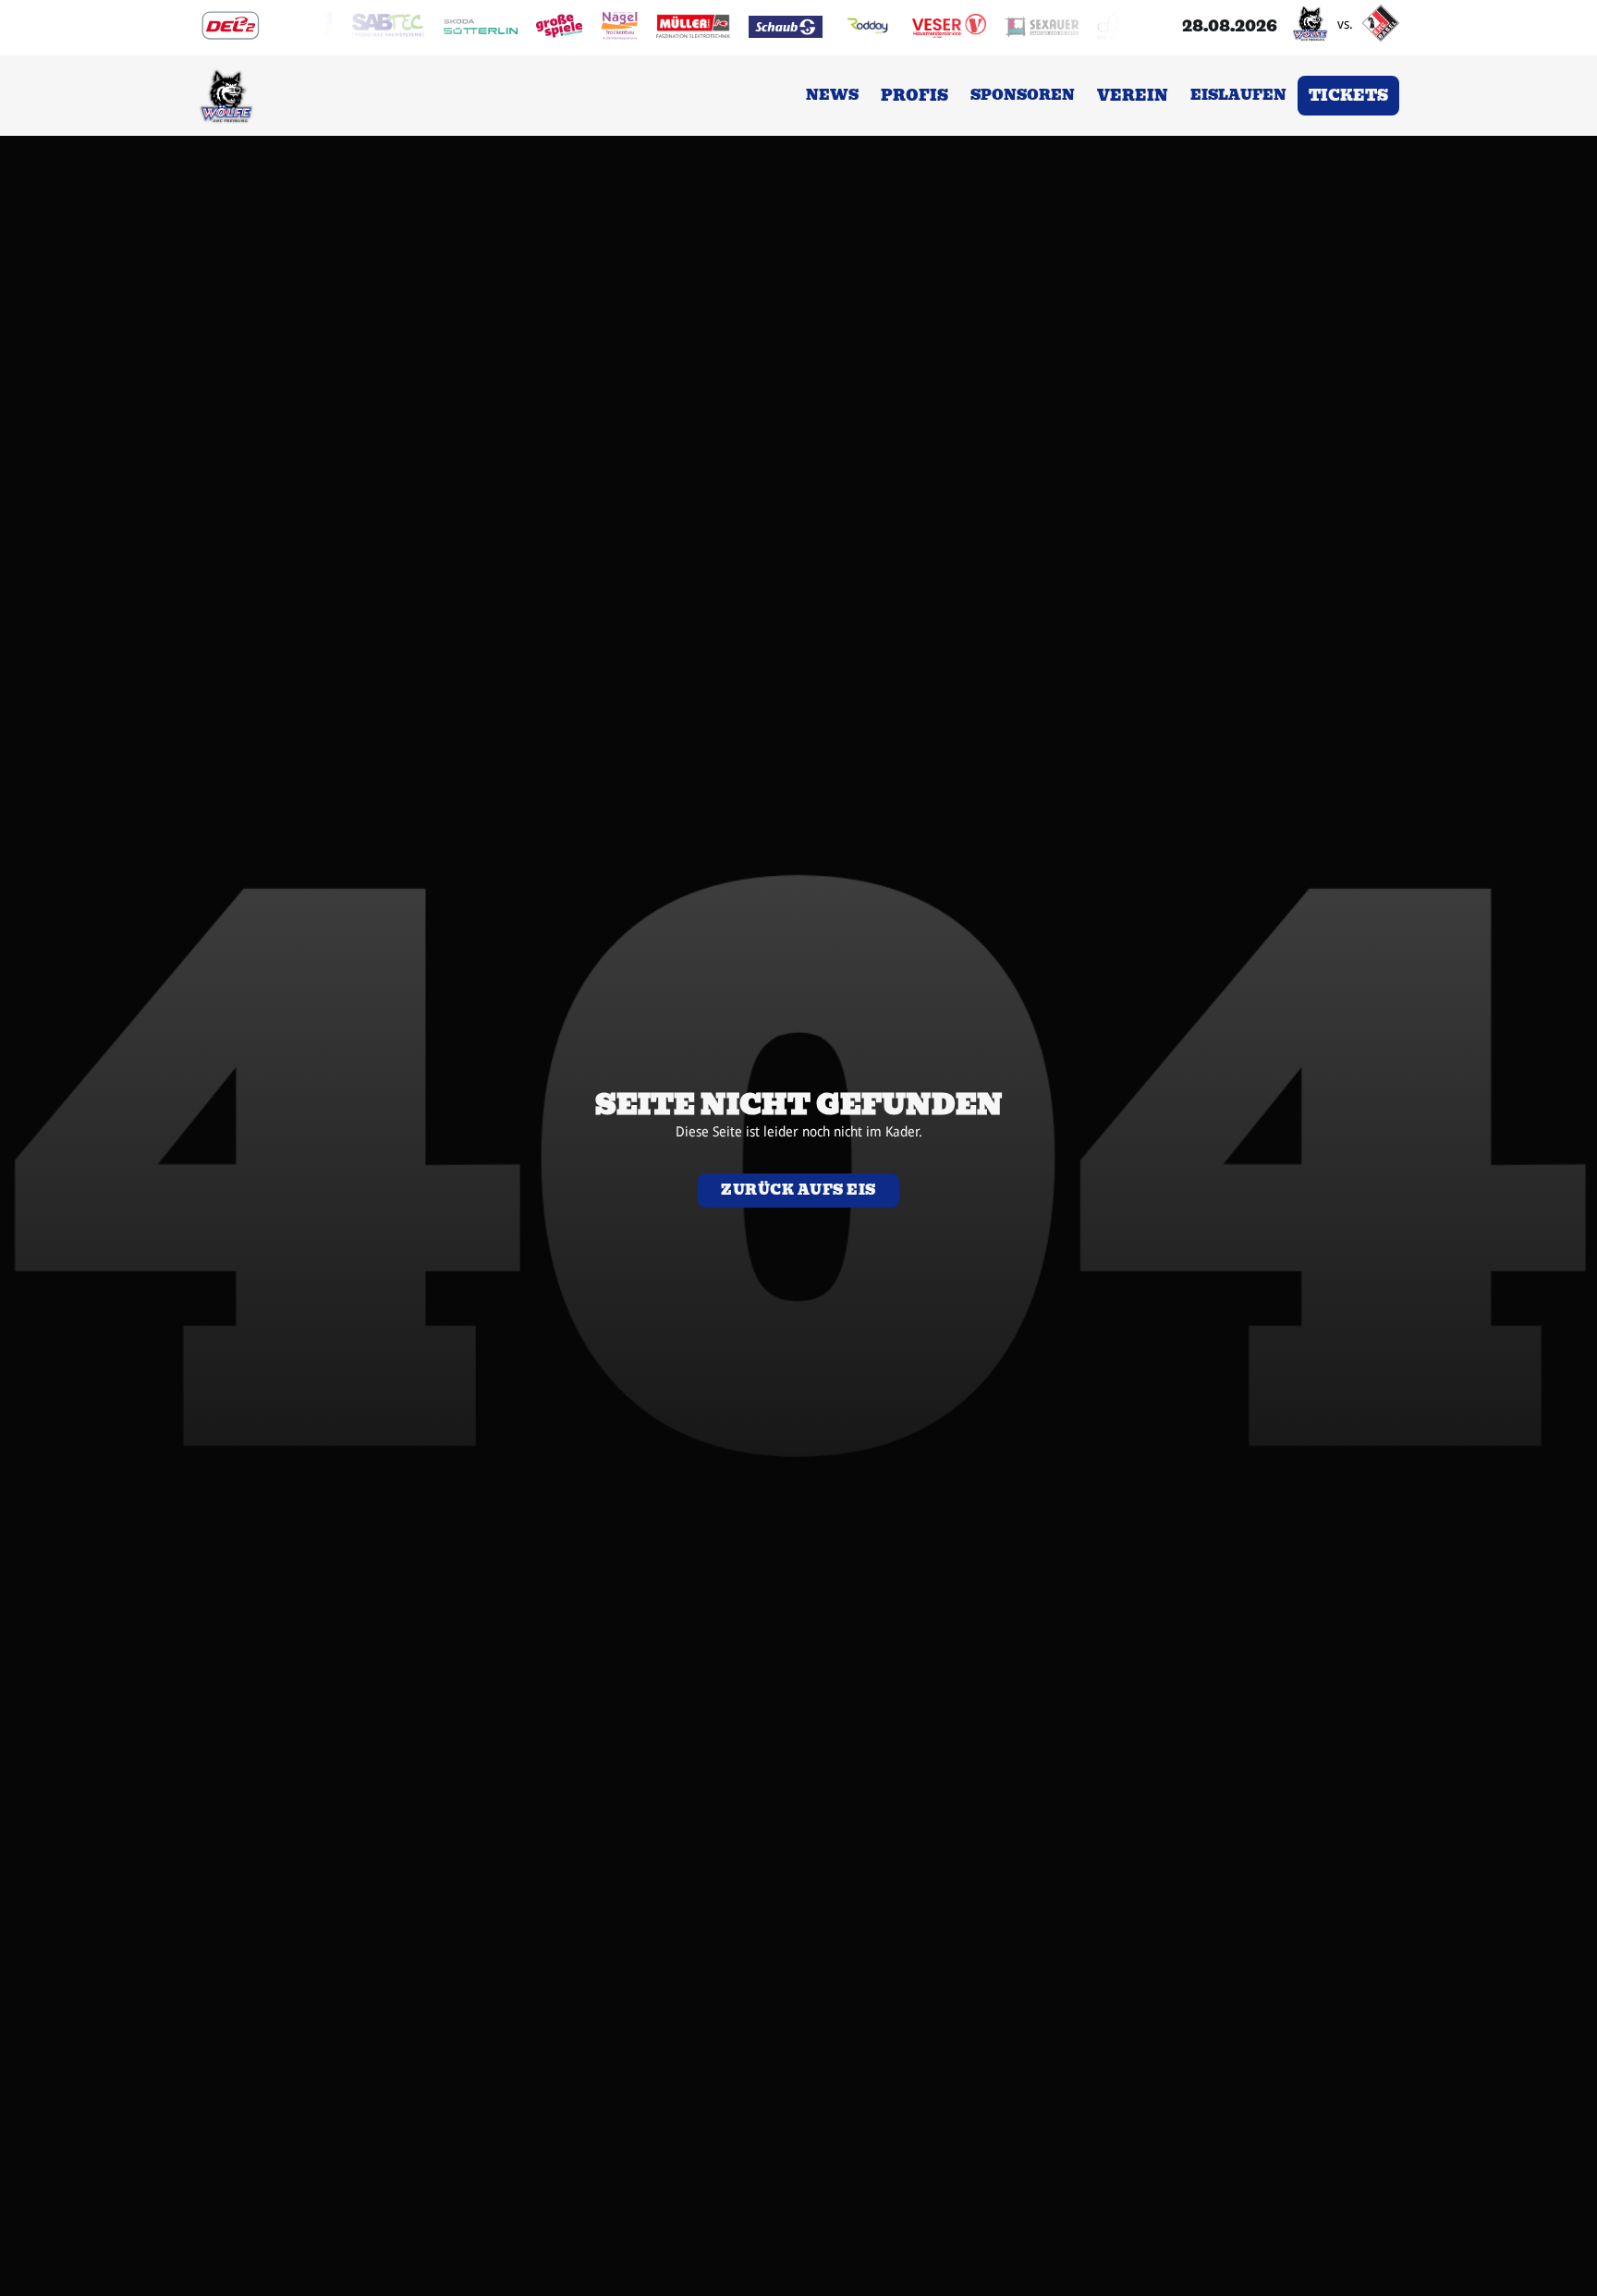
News (832, 95)
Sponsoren (1023, 95)
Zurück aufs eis (798, 1190)
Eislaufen (1238, 95)
